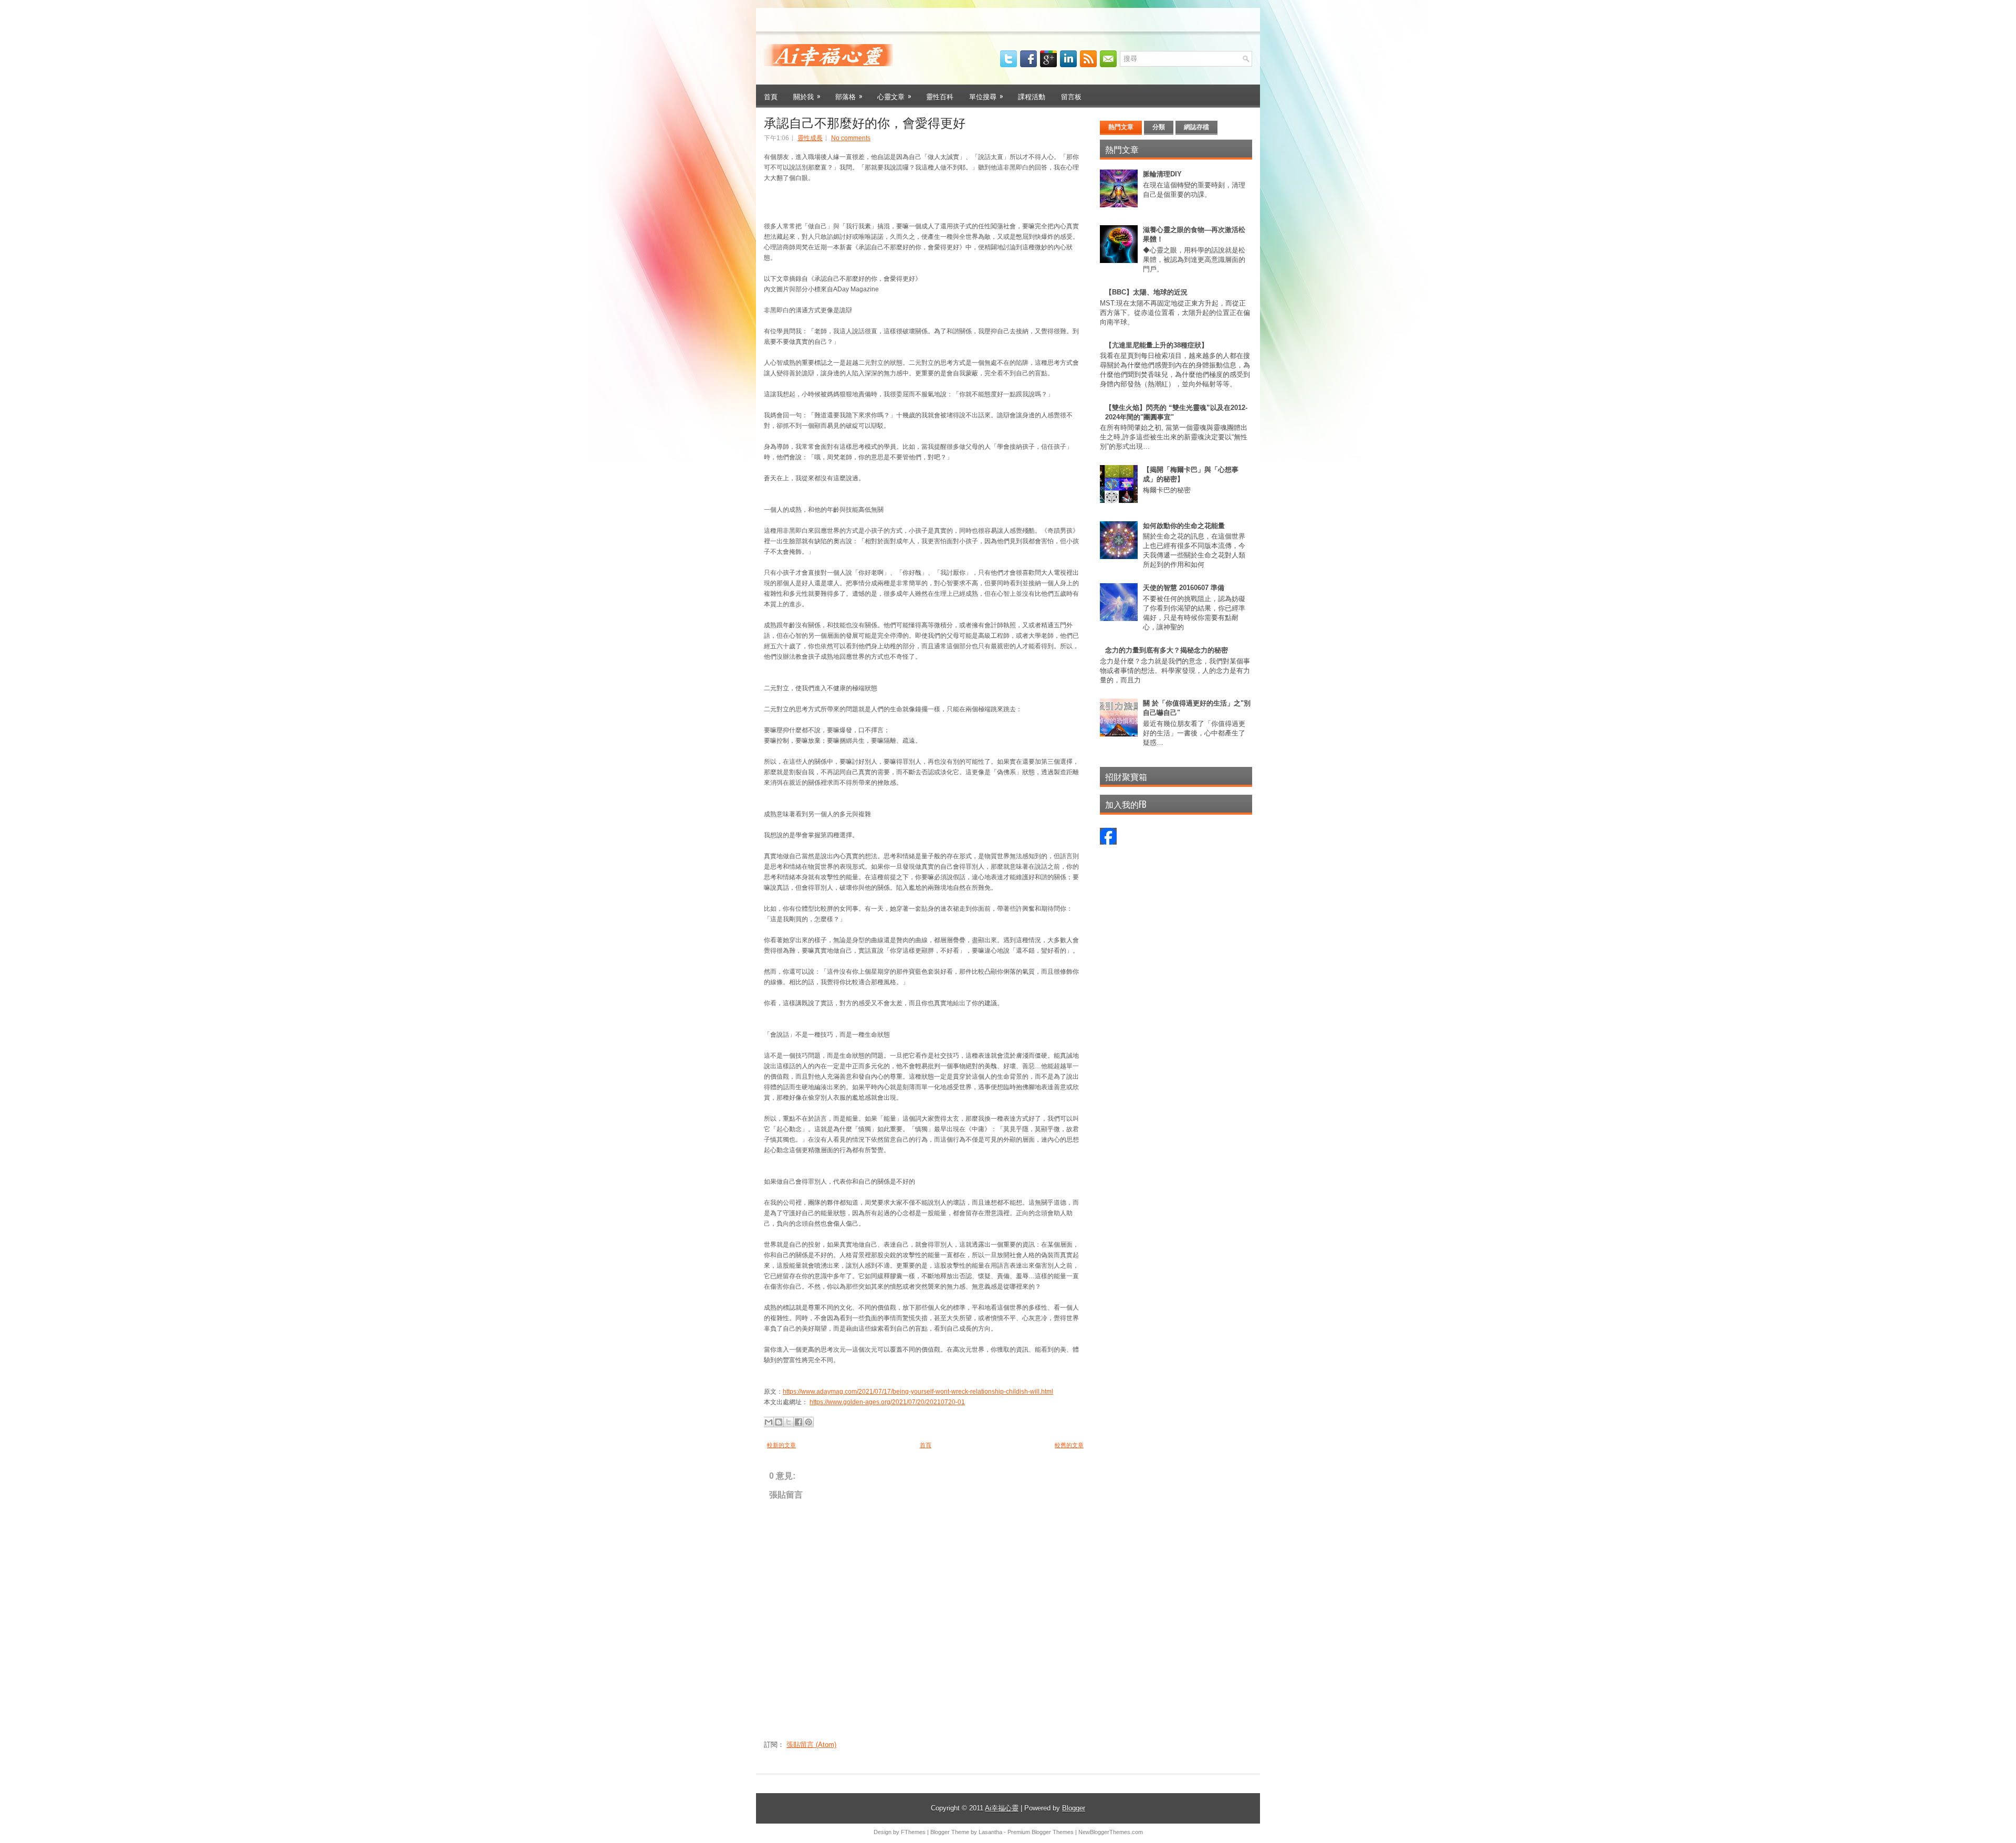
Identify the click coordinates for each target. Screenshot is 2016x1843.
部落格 (849, 96)
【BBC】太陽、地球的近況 (1146, 292)
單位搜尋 (986, 96)
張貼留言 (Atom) (811, 1745)
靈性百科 (940, 96)
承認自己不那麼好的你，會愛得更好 (865, 122)
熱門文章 (1121, 127)
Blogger (1074, 1808)
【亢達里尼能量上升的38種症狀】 (1157, 345)
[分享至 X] (789, 1422)
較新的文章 (781, 1445)
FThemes (913, 1832)
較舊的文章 (1069, 1445)
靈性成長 (810, 138)
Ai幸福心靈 (1002, 1808)
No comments (851, 138)
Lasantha (990, 1832)
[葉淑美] (1108, 842)
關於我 (807, 96)
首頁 (771, 96)
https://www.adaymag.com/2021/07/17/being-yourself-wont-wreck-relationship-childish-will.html (918, 1392)
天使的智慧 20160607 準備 (1184, 588)
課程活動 (1032, 96)
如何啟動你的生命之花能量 (1184, 526)
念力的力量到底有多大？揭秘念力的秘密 (1167, 650)
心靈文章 (894, 96)
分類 (1159, 127)
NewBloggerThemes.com (1111, 1832)
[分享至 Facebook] (799, 1422)
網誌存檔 (1196, 127)
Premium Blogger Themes (1041, 1832)
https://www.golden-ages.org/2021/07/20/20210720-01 (887, 1402)
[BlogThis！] (779, 1422)
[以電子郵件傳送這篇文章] (769, 1422)
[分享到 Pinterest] (808, 1422)
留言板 (1071, 96)
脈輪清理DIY (1162, 174)
